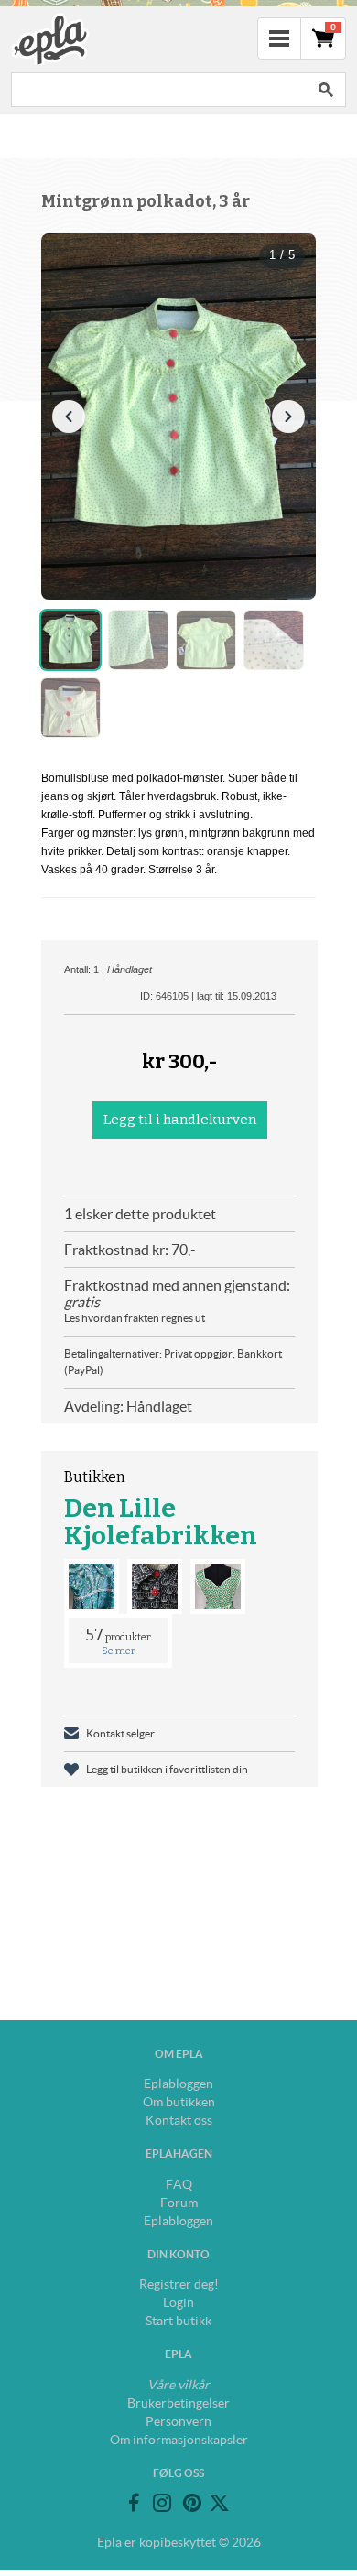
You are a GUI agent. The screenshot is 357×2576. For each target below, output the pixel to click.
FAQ (179, 2184)
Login (178, 2302)
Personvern (178, 2421)
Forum (179, 2203)
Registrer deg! (179, 2284)
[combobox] (158, 90)
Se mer (119, 1651)
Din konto (178, 2254)
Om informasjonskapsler (179, 2440)
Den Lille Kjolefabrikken (161, 1522)
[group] (178, 417)
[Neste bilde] (288, 417)
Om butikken (179, 2102)
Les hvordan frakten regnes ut (135, 1318)
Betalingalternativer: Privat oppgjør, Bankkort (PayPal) (173, 1362)
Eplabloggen (178, 2084)
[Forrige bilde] (69, 417)
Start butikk (178, 2321)
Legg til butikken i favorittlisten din (167, 1769)
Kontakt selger (120, 1733)
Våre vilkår (178, 2385)
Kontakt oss (179, 2120)
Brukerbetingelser (178, 2403)
